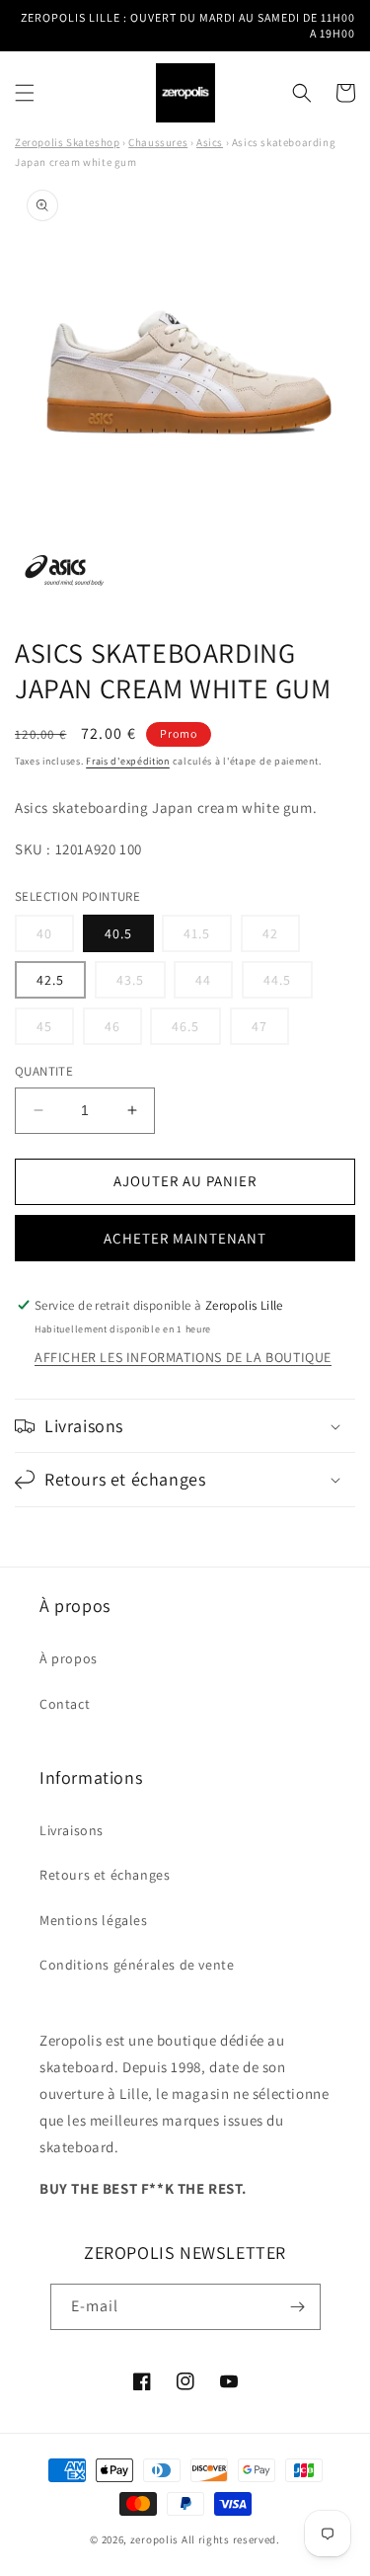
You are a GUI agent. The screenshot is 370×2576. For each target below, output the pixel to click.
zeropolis (154, 2539)
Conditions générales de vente (137, 1965)
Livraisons (72, 1830)
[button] (25, 93)
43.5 (141, 984)
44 (214, 984)
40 (55, 938)
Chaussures (158, 142)
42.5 (50, 980)
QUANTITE (44, 1071)
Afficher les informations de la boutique (183, 1357)
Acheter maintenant (185, 1238)
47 (270, 1031)
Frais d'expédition (128, 761)
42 (281, 938)
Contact (65, 1704)
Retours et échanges (105, 1875)
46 (123, 1031)
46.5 (196, 1031)
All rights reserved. (231, 2539)
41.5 (208, 938)
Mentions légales (94, 1920)
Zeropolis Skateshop (67, 142)
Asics (210, 142)
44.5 (288, 984)
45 (55, 1031)
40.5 (118, 933)
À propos (69, 1658)
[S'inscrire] (298, 2307)
